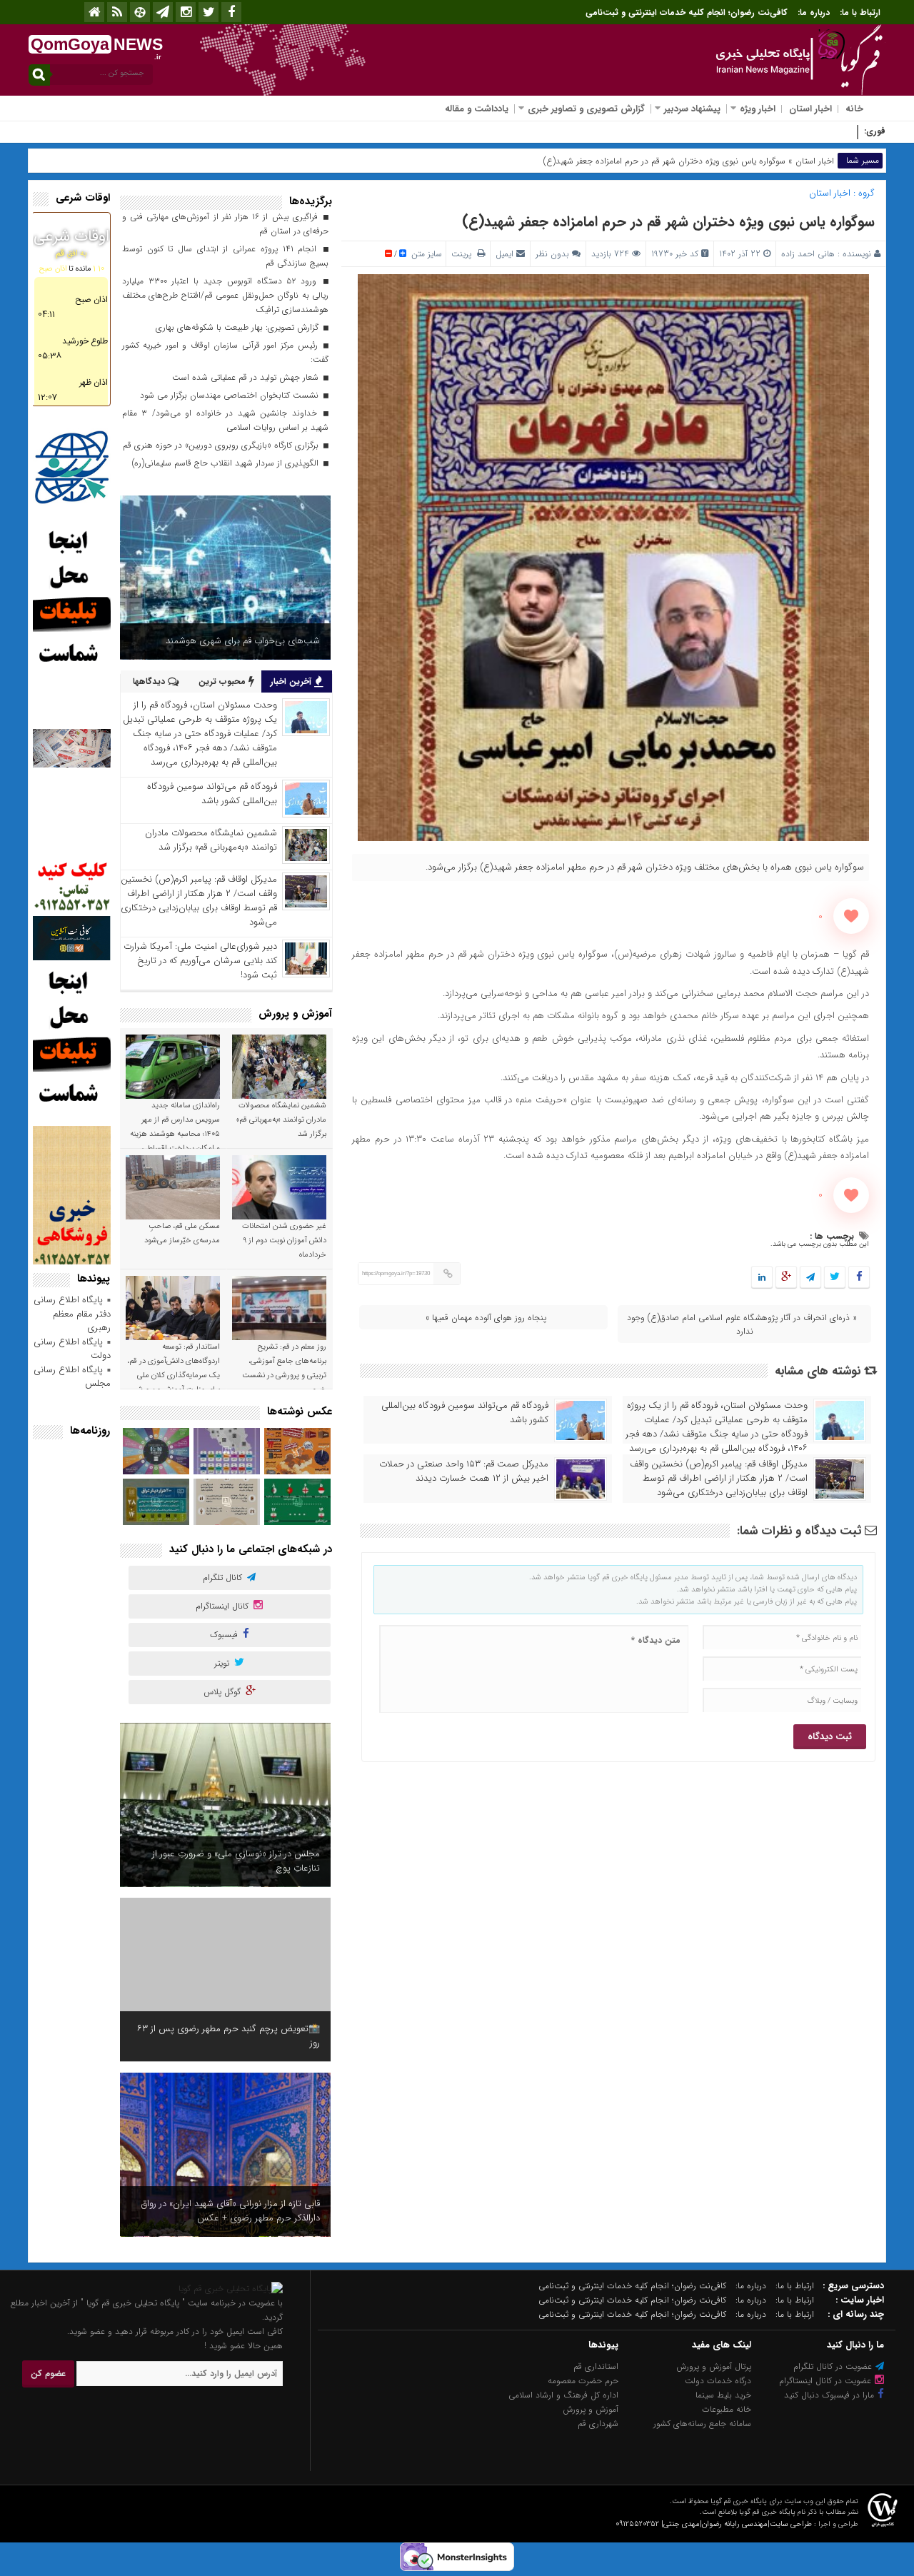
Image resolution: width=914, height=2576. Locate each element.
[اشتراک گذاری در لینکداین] (762, 1278)
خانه (854, 109)
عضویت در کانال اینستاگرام (827, 2381)
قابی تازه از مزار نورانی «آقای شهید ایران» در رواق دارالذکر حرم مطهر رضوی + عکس (231, 2211)
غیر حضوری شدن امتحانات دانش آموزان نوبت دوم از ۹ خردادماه (284, 1241)
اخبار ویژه (758, 109)
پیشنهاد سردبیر (692, 109)
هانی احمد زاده (808, 254)
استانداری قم (596, 2366)
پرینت (464, 254)
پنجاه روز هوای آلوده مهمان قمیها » (486, 1318)
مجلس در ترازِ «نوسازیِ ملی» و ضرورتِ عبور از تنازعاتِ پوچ (236, 1861)
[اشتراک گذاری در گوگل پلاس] (786, 1278)
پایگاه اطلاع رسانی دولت (72, 1349)
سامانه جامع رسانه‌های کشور (702, 2424)
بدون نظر (552, 254)
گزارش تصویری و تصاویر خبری (586, 109)
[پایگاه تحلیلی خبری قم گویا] (231, 2289)
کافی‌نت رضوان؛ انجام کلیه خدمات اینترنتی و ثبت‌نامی (687, 12)
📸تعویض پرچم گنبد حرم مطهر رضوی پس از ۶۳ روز (228, 2036)
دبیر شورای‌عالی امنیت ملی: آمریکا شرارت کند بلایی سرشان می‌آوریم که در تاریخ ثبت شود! (200, 961)
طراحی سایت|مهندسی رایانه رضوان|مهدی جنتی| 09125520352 (714, 2524)
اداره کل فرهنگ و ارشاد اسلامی (563, 2395)
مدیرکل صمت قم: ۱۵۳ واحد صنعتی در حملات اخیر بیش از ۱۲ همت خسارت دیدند (464, 1471)
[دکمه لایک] (851, 916)
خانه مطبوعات (727, 2409)
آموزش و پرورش (591, 2409)
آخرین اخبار (292, 681)
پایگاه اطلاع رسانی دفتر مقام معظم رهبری (72, 1314)
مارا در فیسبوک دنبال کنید (830, 2395)
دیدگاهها (150, 681)
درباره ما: (814, 12)
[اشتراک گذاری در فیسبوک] (859, 1278)
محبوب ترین (224, 681)
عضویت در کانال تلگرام (834, 2366)
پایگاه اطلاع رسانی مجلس (72, 1377)
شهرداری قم (598, 2424)
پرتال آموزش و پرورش (714, 2366)
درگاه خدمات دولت (718, 2381)
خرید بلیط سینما (723, 2395)
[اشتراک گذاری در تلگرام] (810, 1278)
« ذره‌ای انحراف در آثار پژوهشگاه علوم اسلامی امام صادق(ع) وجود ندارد (742, 1324)
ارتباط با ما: (860, 12)
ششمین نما (832, 132)
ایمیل (504, 254)
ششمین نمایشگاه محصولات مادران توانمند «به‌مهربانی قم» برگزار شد (211, 840)
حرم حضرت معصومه (583, 2381)
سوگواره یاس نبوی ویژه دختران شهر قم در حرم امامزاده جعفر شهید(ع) (668, 222)
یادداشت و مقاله (477, 109)
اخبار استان (810, 109)
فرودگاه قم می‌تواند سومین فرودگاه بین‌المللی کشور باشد (465, 1413)
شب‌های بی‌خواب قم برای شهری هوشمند (243, 641)
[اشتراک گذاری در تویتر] (835, 1278)
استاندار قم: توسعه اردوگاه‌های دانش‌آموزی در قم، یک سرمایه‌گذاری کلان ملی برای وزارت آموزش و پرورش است (174, 1375)
